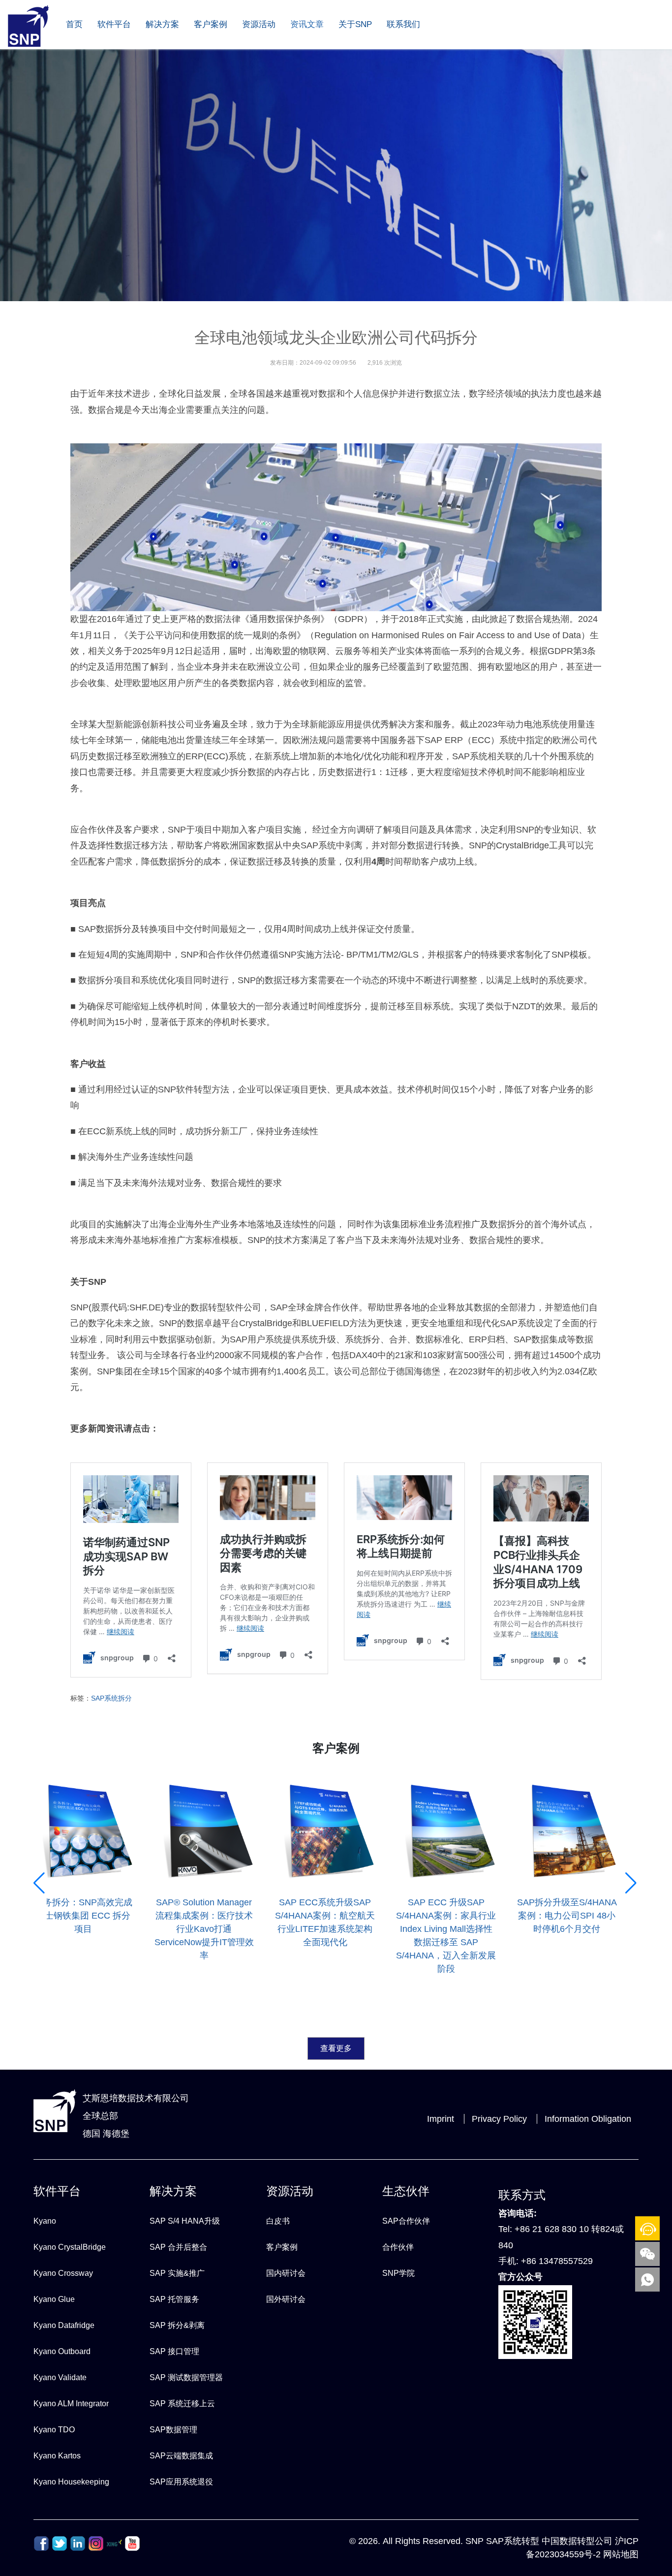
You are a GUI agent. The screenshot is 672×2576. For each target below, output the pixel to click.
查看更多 (336, 2048)
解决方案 (162, 24)
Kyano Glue (54, 2299)
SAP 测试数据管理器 (186, 2377)
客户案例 (211, 24)
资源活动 (259, 24)
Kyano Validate (60, 2377)
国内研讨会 (286, 2273)
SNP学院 (398, 2273)
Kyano (45, 2221)
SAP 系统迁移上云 (182, 2404)
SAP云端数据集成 (181, 2456)
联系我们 (403, 24)
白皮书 (278, 2221)
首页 (74, 24)
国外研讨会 (286, 2299)
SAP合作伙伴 (406, 2221)
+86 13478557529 (557, 2261)
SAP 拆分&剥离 (177, 2325)
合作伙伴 (398, 2247)
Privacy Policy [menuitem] (499, 2119)
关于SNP (355, 24)
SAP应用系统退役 (181, 2482)
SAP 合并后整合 (178, 2247)
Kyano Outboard (62, 2351)
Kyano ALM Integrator (71, 2404)
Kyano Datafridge (64, 2325)
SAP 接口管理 (174, 2351)
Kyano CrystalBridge (70, 2247)
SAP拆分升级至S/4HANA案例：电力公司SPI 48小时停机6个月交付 (567, 1916)
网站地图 (621, 2554)
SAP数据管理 (173, 2430)
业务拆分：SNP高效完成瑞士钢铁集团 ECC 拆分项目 (83, 1916)
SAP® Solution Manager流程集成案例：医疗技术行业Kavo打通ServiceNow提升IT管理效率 (204, 1929)
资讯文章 (307, 24)
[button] (40, 1975)
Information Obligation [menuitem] (588, 2119)
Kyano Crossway (63, 2273)
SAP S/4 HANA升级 (185, 2221)
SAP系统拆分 (111, 1698)
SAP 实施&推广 (177, 2273)
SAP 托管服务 (174, 2299)
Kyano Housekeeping (71, 2482)
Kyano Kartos (57, 2456)
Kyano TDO (54, 2430)
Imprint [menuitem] (441, 2119)
